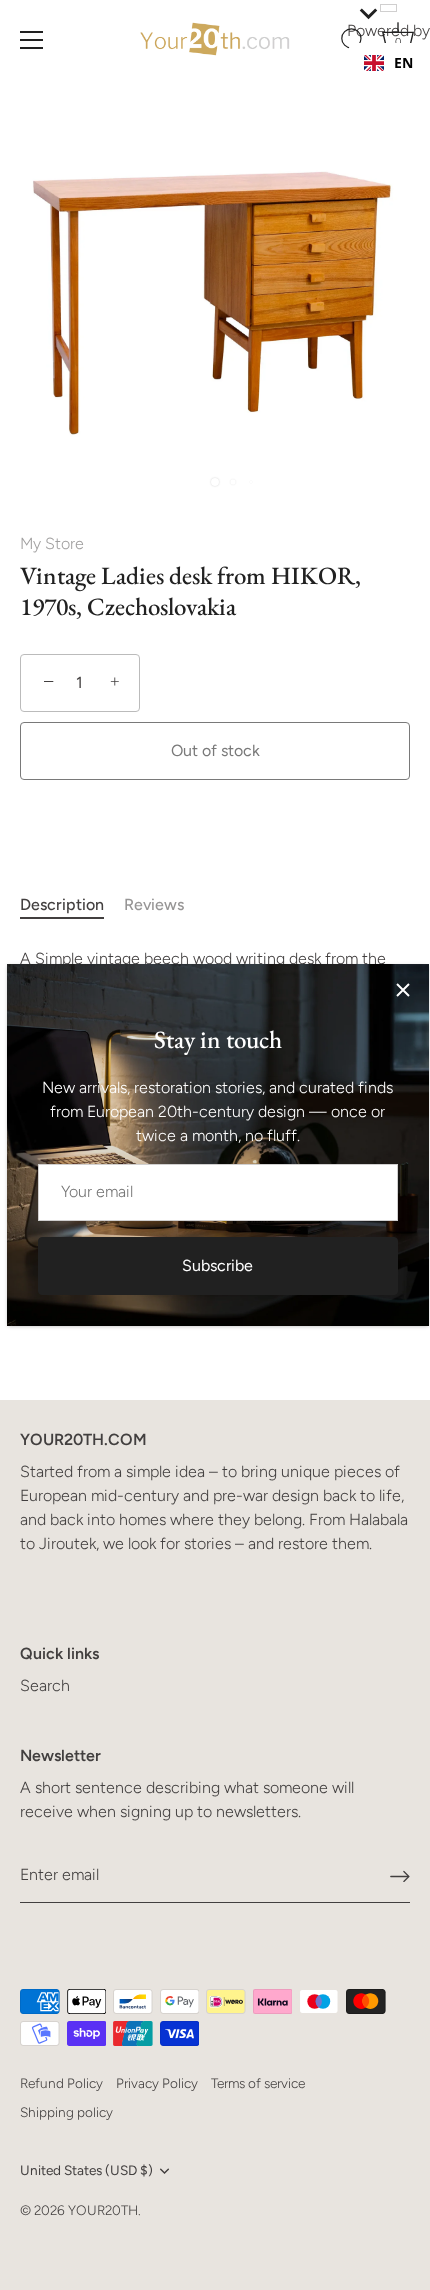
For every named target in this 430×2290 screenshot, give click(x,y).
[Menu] (32, 40)
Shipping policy (66, 2112)
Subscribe (217, 1265)
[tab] (72, 905)
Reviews (154, 904)
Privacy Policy (157, 2083)
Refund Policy (61, 2083)
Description (62, 904)
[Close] (403, 990)
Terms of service (258, 2083)
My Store (52, 543)
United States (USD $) (86, 2170)
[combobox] (388, 63)
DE (403, 82)
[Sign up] (400, 1875)
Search (45, 1685)
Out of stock (215, 750)
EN (403, 62)
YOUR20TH (103, 2210)
